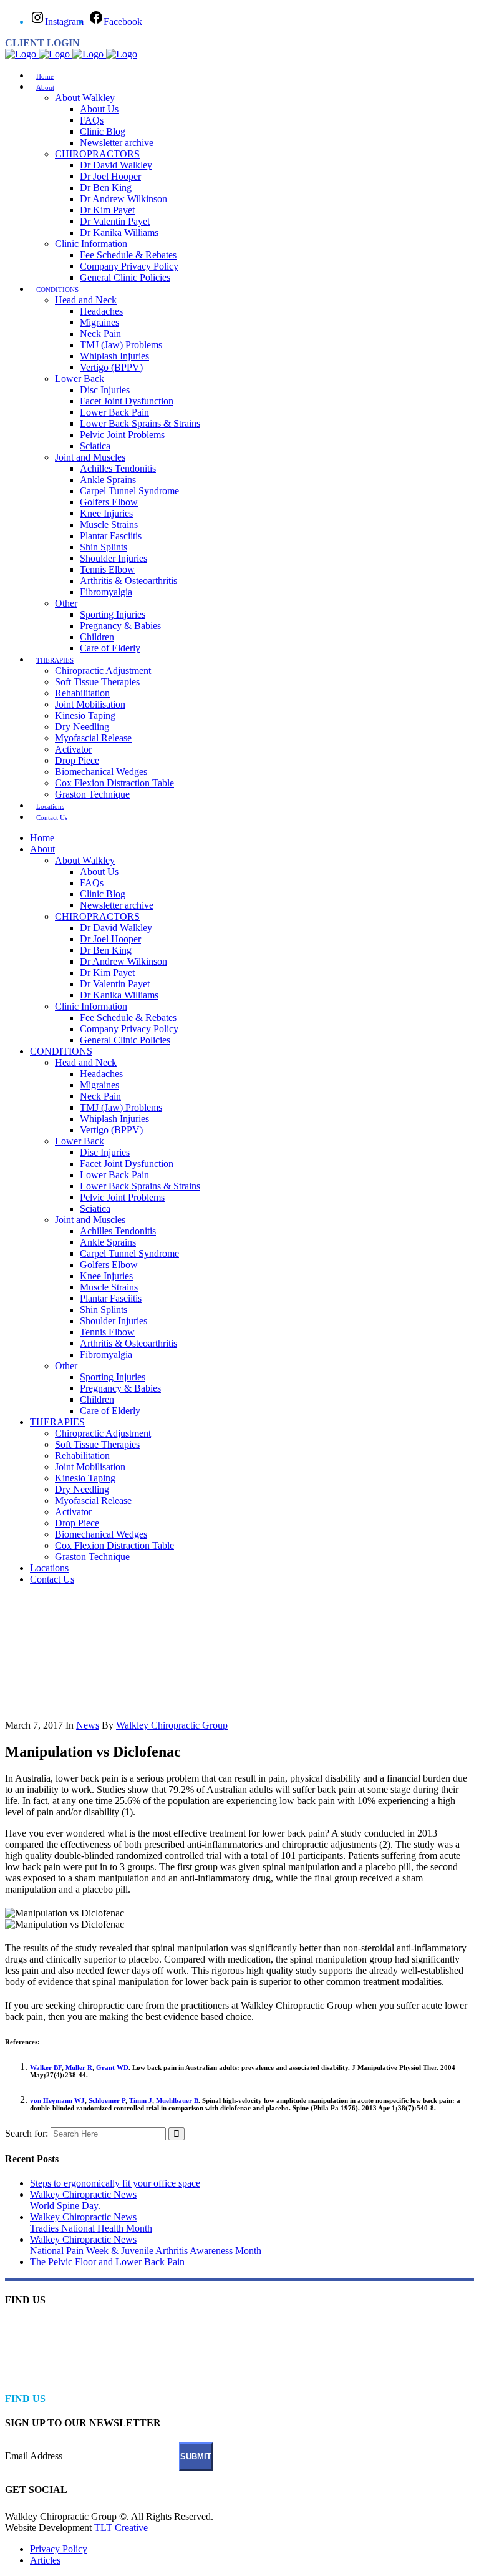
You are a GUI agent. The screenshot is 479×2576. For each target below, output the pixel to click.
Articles (45, 2560)
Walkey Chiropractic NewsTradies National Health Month (91, 2222)
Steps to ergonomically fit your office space (115, 2183)
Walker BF (46, 2067)
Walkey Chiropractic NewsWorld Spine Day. (83, 2200)
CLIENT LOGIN (42, 43)
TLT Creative (121, 2528)
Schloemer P (107, 2100)
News (88, 1725)
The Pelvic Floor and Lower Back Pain (107, 2262)
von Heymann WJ (57, 2100)
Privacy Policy (59, 2549)
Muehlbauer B (177, 2100)
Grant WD (112, 2067)
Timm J (141, 2100)
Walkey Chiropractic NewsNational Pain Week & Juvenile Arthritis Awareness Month (146, 2245)
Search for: (27, 2133)
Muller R (79, 2067)
